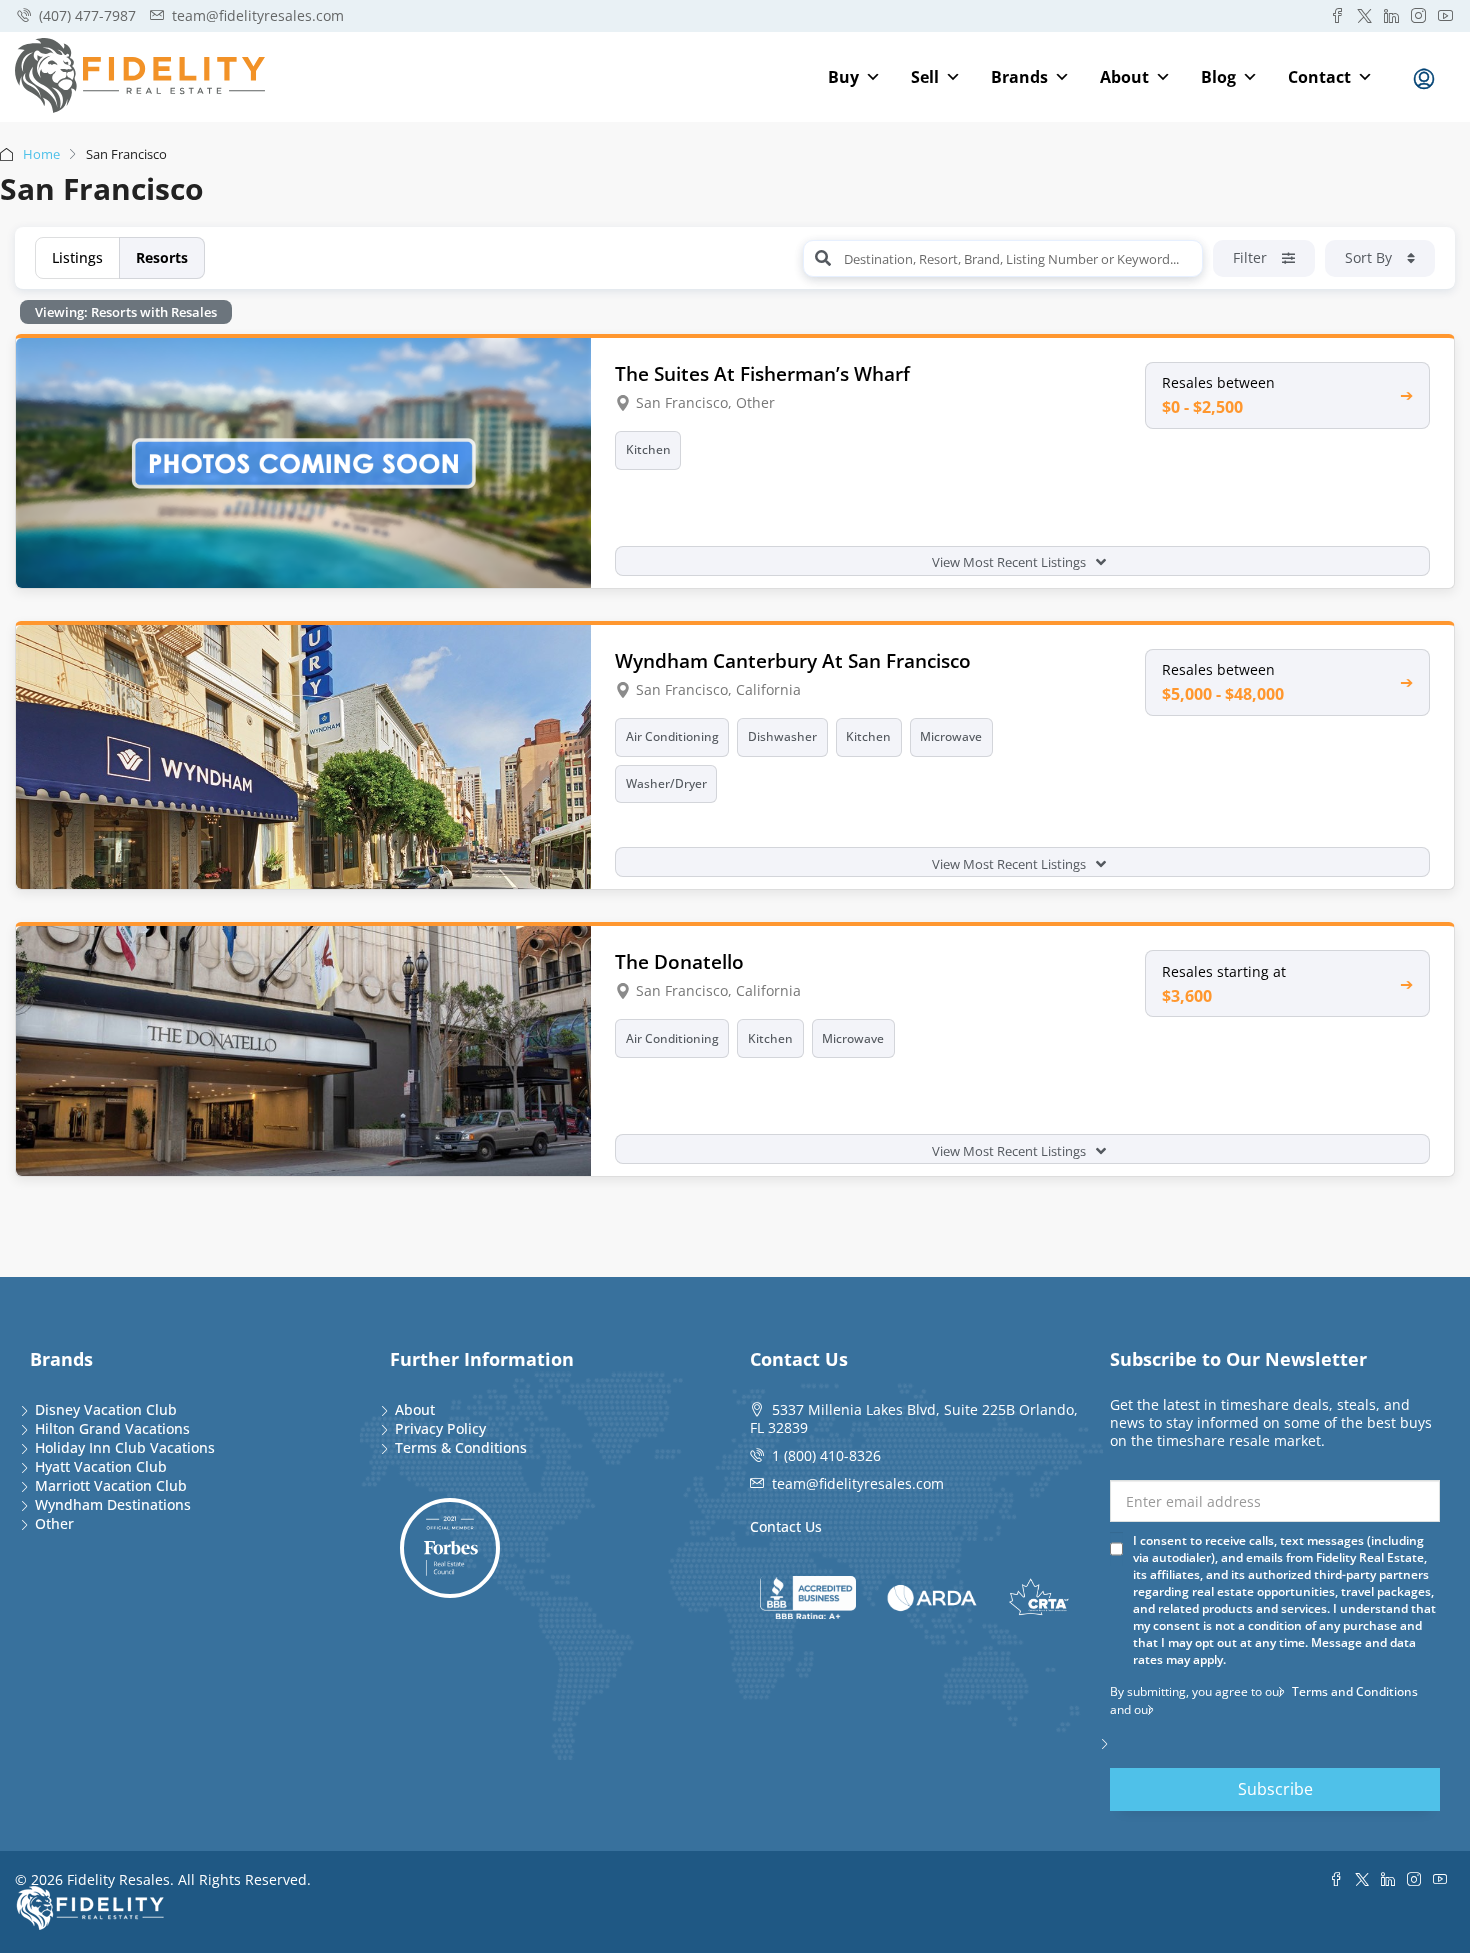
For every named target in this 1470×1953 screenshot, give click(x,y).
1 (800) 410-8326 (826, 1455)
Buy (843, 77)
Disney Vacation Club (106, 1409)
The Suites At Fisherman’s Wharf (762, 373)
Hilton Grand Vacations (112, 1428)
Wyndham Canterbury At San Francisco (793, 660)
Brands (1019, 77)
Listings (77, 257)
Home (41, 154)
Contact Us (786, 1526)
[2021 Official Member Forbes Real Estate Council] (450, 1548)
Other (54, 1523)
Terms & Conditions (461, 1447)
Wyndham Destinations (113, 1504)
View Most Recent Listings (1010, 562)
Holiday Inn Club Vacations (125, 1447)
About (1124, 77)
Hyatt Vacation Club (101, 1466)
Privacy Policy (440, 1428)
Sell (925, 77)
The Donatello (679, 961)
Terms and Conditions (1355, 1691)
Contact (1319, 77)
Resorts (162, 257)
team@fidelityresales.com (858, 1483)
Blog (1218, 77)
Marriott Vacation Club (111, 1485)
